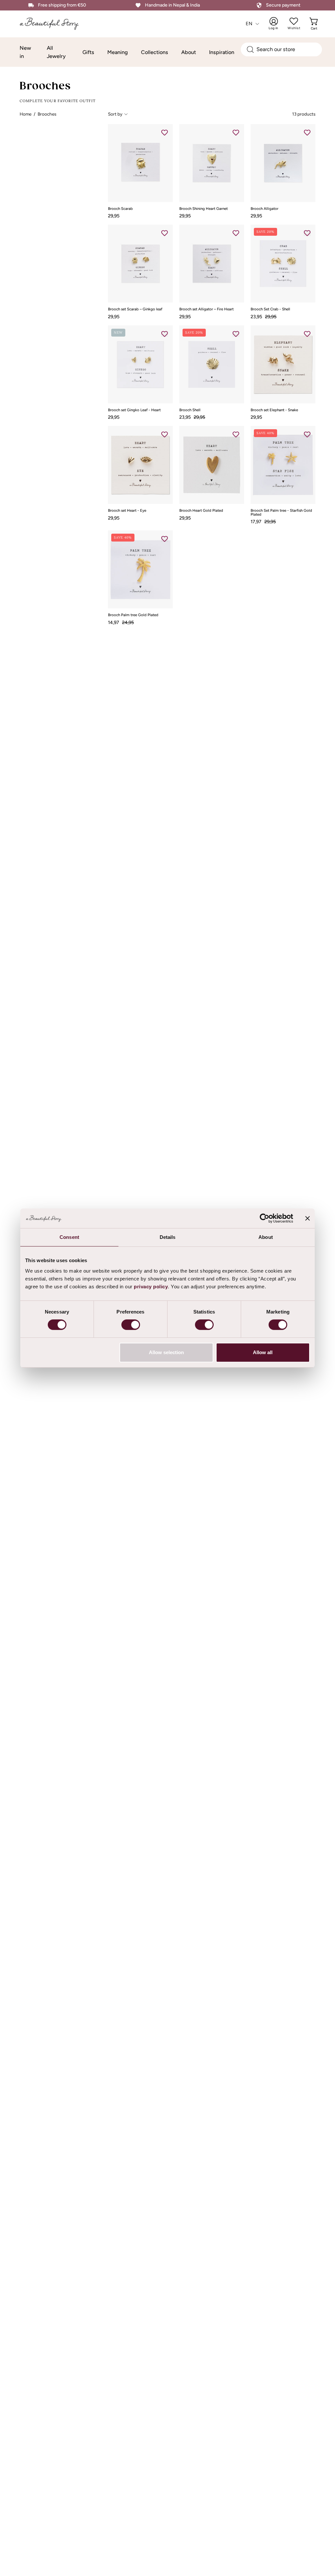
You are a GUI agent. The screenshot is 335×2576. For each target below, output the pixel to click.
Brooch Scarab (120, 209)
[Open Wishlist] (294, 21)
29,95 (114, 216)
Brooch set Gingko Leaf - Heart (134, 410)
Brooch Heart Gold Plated (201, 511)
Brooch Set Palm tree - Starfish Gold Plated (281, 513)
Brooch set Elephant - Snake (274, 410)
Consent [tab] (69, 1237)
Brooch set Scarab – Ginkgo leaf (135, 309)
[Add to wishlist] (165, 132)
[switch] (131, 1325)
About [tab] (266, 1237)
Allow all (263, 1352)
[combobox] (281, 49)
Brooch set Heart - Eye (127, 511)
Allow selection (166, 1352)
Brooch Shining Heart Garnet (203, 209)
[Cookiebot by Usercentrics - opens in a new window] (264, 1218)
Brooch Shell (190, 410)
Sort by (115, 114)
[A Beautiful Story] (54, 24)
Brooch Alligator (264, 209)
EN (249, 24)
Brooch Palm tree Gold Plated (133, 615)
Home (26, 114)
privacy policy (151, 1287)
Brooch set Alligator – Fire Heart (206, 309)
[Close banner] (308, 1218)
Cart (315, 24)
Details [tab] (168, 1237)
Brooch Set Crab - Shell (270, 309)
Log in (278, 24)
